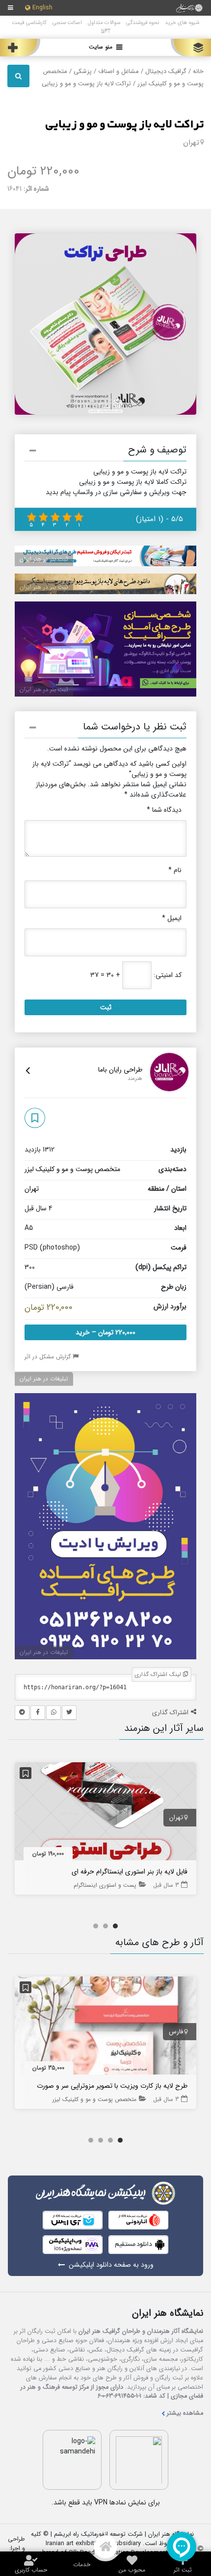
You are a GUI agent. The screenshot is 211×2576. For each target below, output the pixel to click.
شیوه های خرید (182, 23)
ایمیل (172, 918)
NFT (106, 31)
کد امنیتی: (168, 975)
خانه (198, 72)
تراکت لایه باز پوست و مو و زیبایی (124, 125)
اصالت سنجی (67, 23)
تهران (191, 143)
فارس (176, 2032)
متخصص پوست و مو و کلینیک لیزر (72, 1169)
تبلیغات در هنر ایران (44, 1379)
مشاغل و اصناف (119, 72)
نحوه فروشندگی (143, 23)
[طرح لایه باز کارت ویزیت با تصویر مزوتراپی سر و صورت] (105, 2027)
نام (175, 870)
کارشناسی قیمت (29, 23)
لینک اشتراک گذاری (159, 1674)
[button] (105, 452)
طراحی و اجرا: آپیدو (16, 2549)
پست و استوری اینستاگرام (105, 1885)
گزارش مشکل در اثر (49, 1357)
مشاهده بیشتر (185, 2413)
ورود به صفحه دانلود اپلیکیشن (111, 2265)
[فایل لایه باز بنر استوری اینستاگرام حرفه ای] (105, 1813)
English (42, 8)
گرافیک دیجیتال (166, 72)
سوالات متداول (104, 23)
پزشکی (83, 72)
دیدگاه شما (164, 810)
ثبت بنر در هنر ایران (44, 559)
